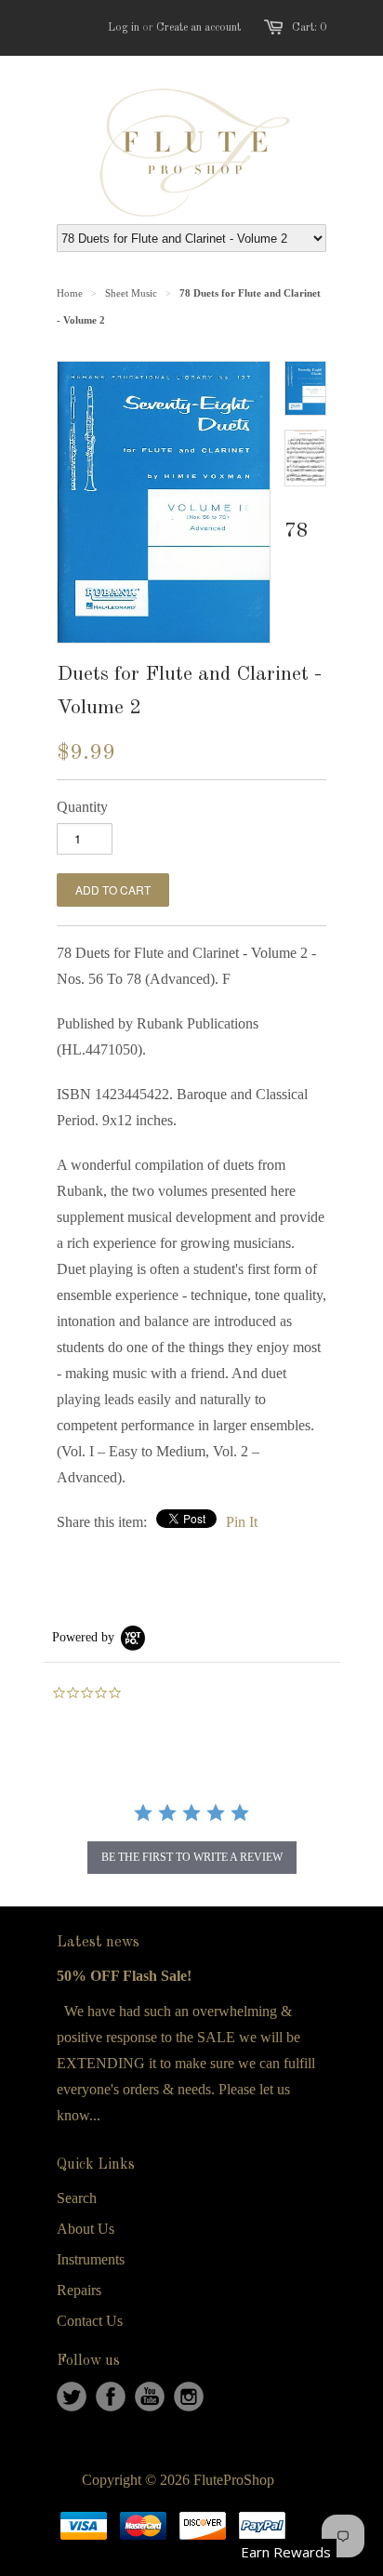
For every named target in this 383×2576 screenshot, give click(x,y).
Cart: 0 (309, 28)
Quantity (82, 807)
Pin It (242, 1522)
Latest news (98, 1943)
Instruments (91, 2259)
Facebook (111, 2397)
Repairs (79, 2290)
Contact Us (90, 2321)
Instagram (189, 2397)
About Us (86, 2229)
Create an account (198, 28)
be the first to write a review (192, 1857)
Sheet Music (131, 293)
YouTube (150, 2397)
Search (77, 2198)
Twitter (72, 2397)
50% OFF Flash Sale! (124, 1976)
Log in (124, 28)
